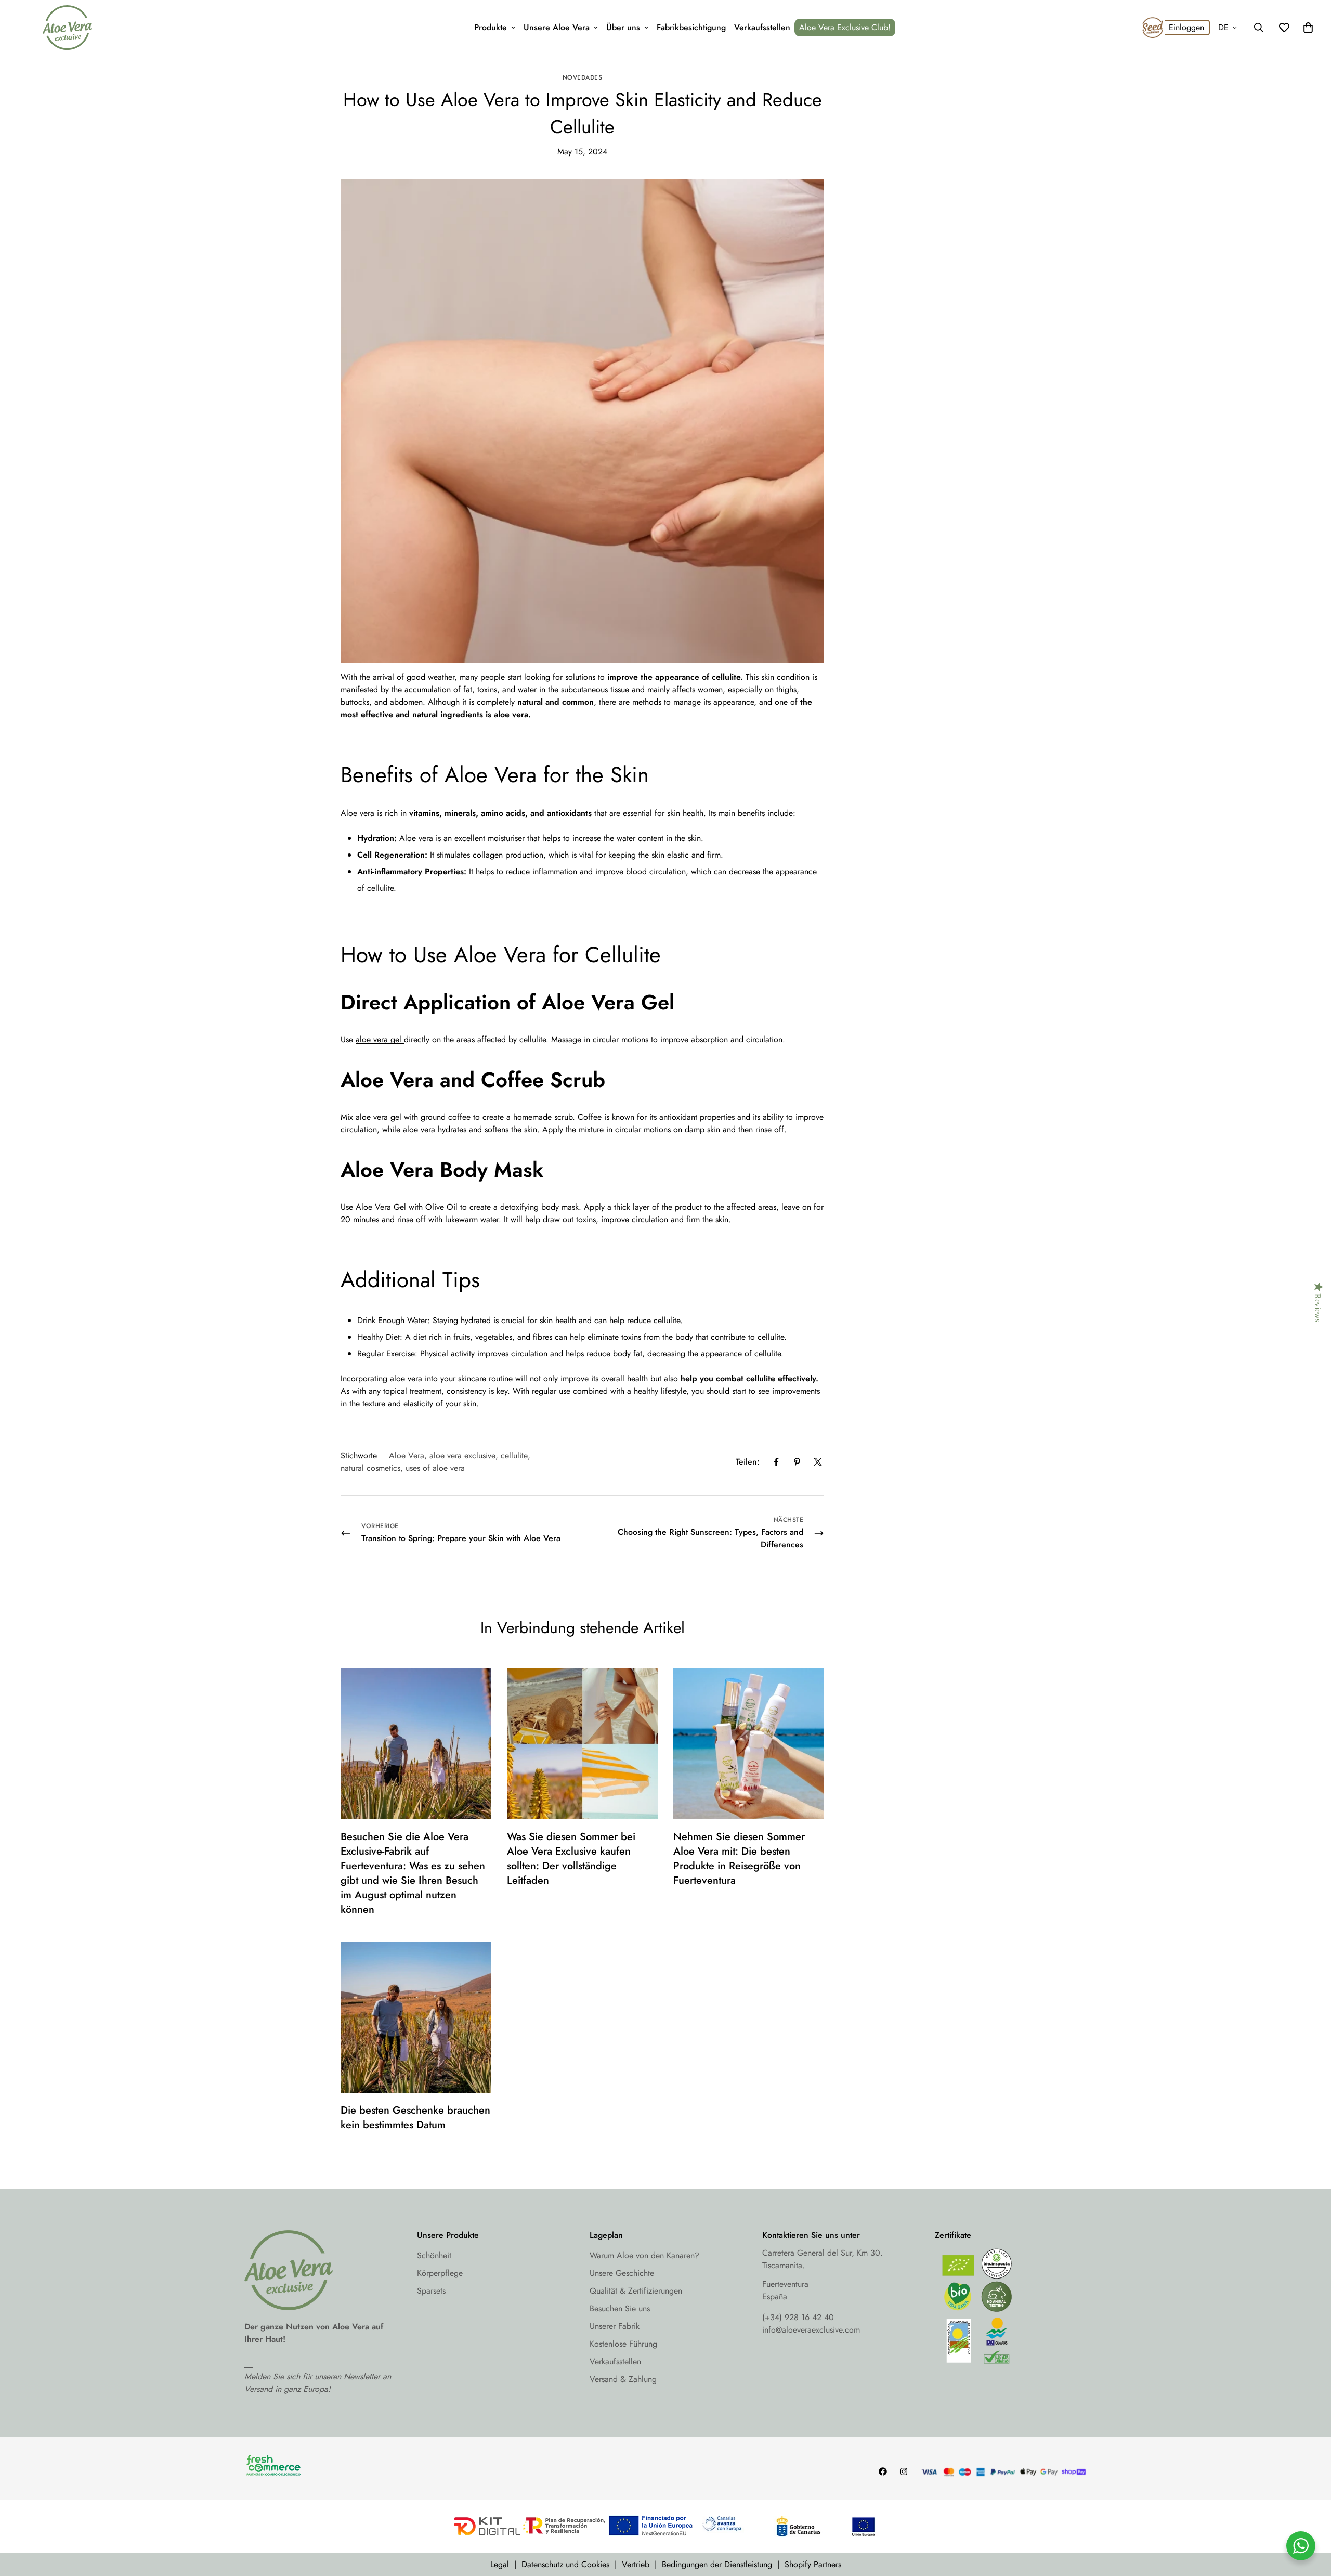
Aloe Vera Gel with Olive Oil (408, 1207)
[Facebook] (776, 1462)
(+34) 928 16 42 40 (798, 2317)
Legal (500, 2564)
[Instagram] (904, 2471)
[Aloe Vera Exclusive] (67, 28)
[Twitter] (818, 1462)
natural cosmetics (370, 1468)
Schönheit (434, 2255)
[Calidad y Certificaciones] (1011, 2309)
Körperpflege (440, 2273)
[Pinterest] (797, 1462)
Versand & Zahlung (623, 2379)
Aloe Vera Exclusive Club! (845, 27)
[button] (1308, 28)
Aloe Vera (407, 1455)
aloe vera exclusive (462, 1455)
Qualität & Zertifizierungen (636, 2291)
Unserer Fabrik (615, 2326)
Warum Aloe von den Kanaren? (644, 2255)
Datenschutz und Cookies (565, 2564)
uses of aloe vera (435, 1468)
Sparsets (431, 2291)
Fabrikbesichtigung (691, 27)
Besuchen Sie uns (620, 2308)
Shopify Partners (813, 2564)
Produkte (491, 27)
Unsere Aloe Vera (557, 27)
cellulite (514, 1455)
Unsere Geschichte (622, 2273)
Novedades (583, 77)
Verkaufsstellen (762, 27)
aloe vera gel (380, 1039)
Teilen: (748, 1462)
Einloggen (1186, 27)
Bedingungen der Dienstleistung (717, 2564)
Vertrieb (636, 2564)
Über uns (623, 27)
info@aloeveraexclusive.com (811, 2330)
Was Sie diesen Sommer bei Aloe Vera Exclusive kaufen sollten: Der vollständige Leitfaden (571, 1859)
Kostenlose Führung (623, 2344)
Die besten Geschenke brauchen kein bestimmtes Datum (415, 2118)
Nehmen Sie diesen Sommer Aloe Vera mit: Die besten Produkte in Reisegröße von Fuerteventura (739, 1859)
